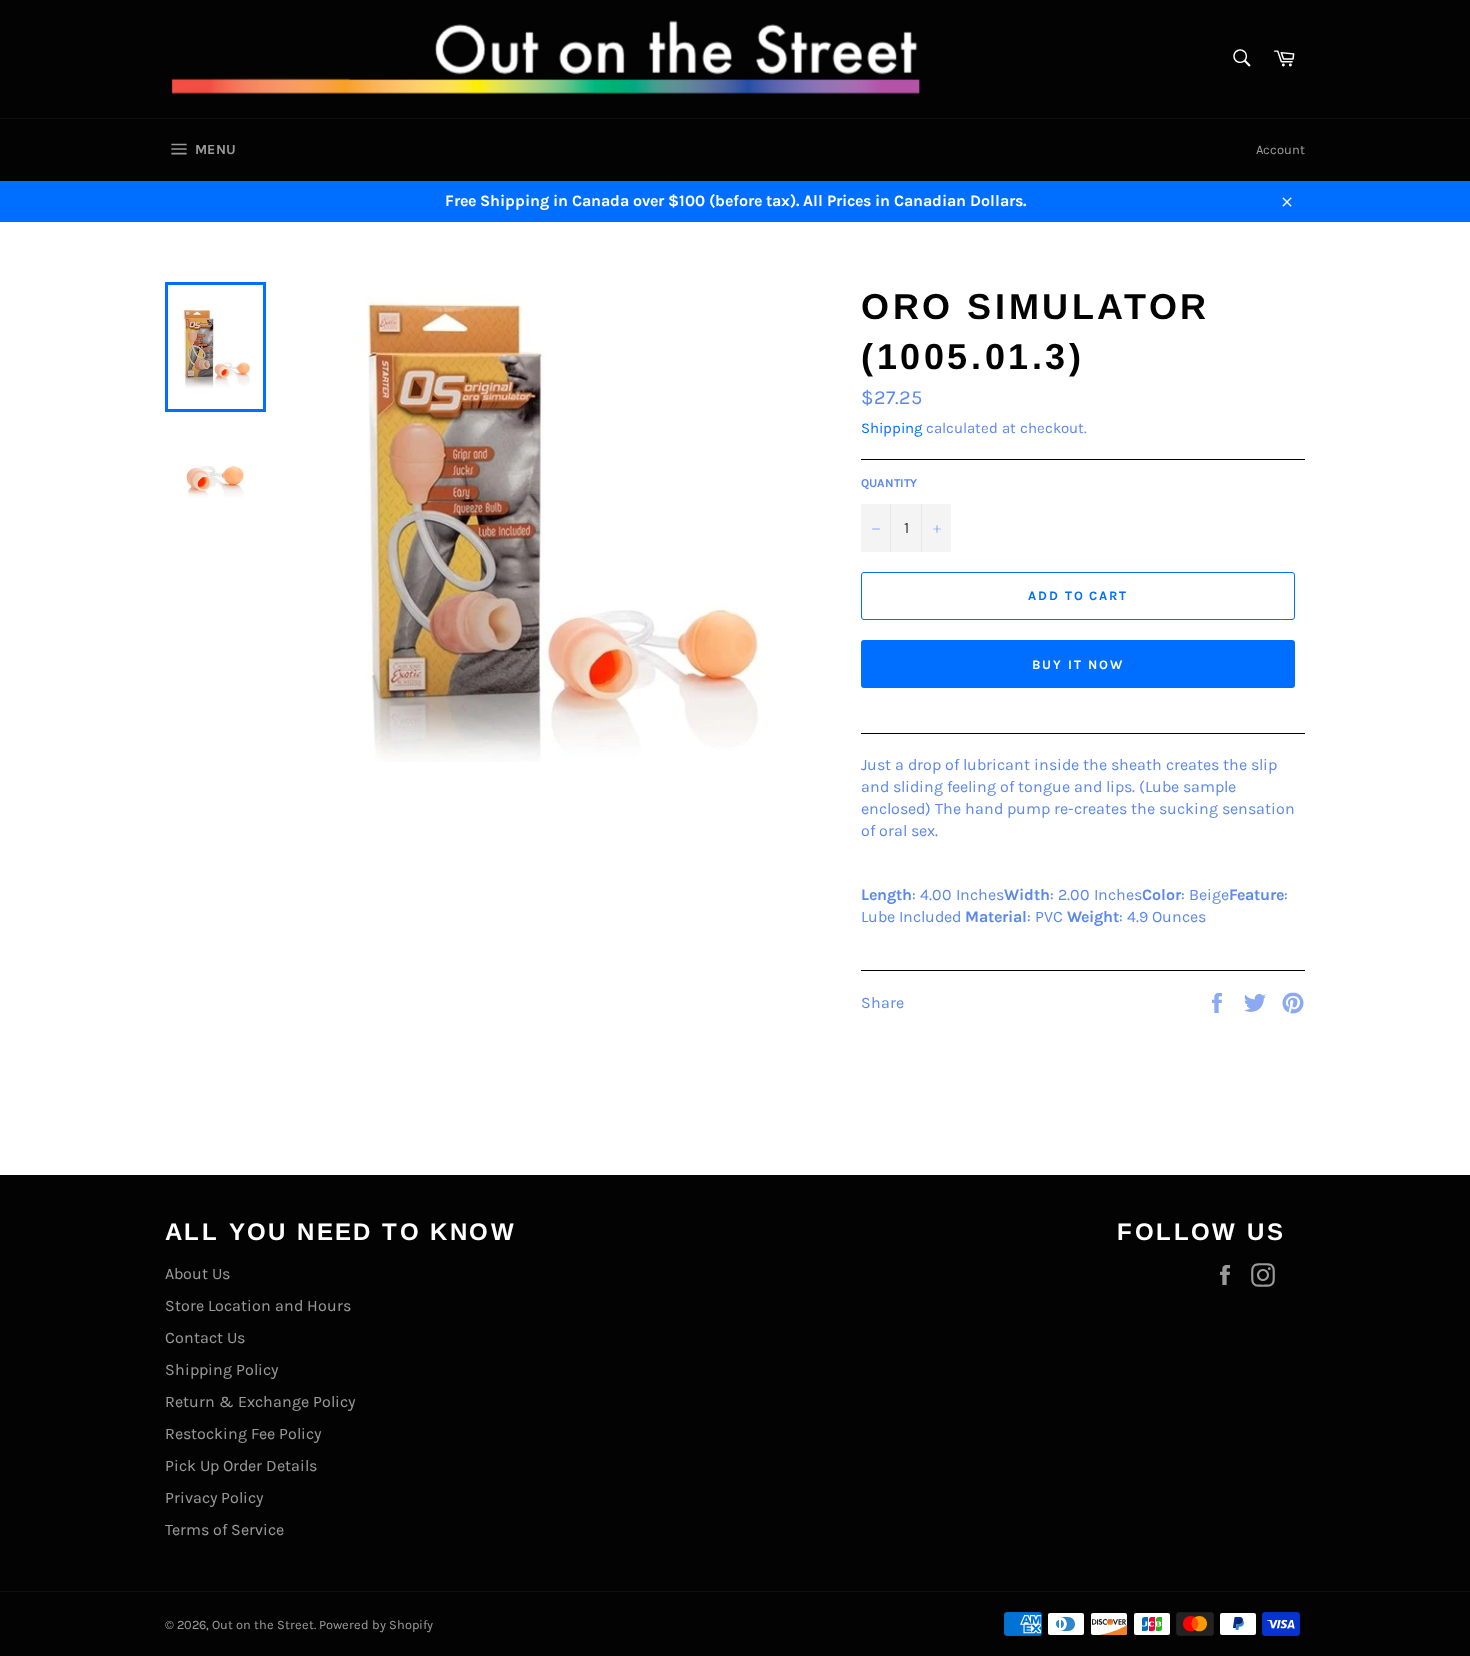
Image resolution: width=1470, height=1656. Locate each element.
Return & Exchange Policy (260, 1401)
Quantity (889, 483)
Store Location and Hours (258, 1305)
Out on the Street (263, 1624)
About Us (197, 1273)
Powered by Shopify (376, 1624)
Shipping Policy (221, 1369)
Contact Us (205, 1337)
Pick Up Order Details (241, 1465)
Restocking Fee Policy (243, 1433)
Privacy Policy (214, 1497)
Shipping (891, 428)
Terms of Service (224, 1529)
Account (1280, 149)
